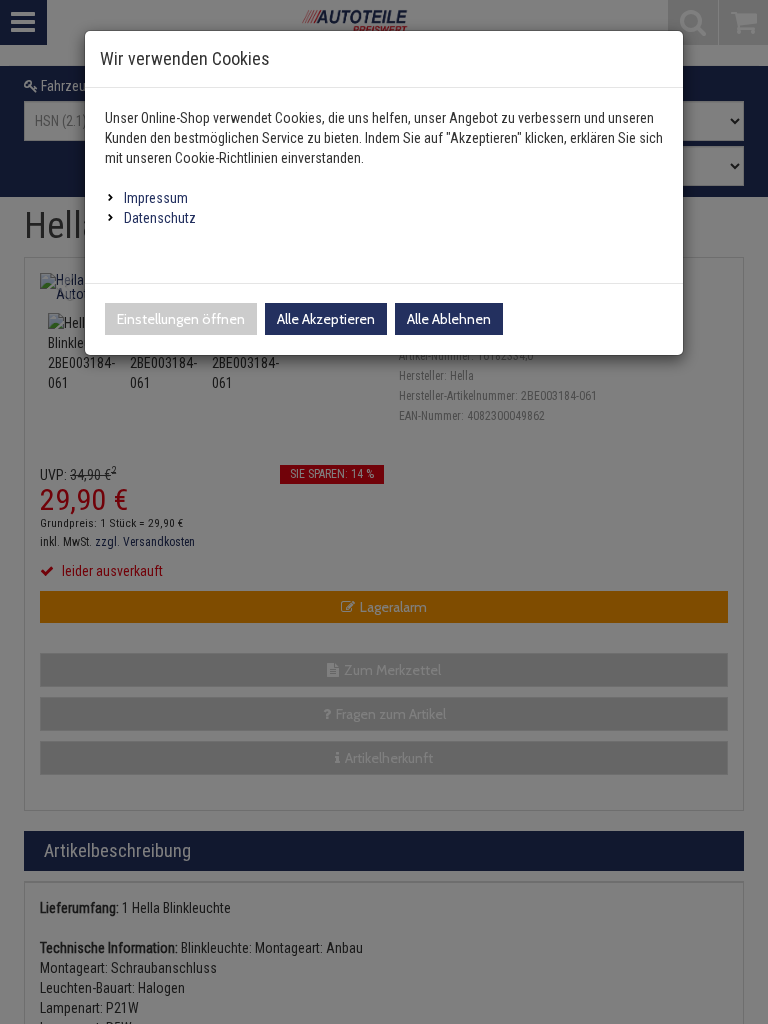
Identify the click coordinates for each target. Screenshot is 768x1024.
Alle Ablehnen (449, 319)
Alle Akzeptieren (326, 319)
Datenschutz (160, 218)
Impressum (156, 198)
